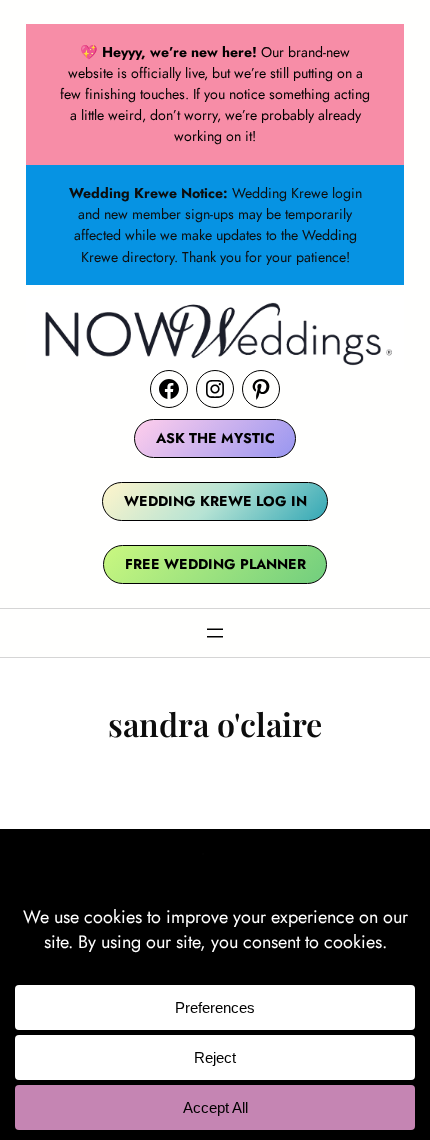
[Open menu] (215, 633)
